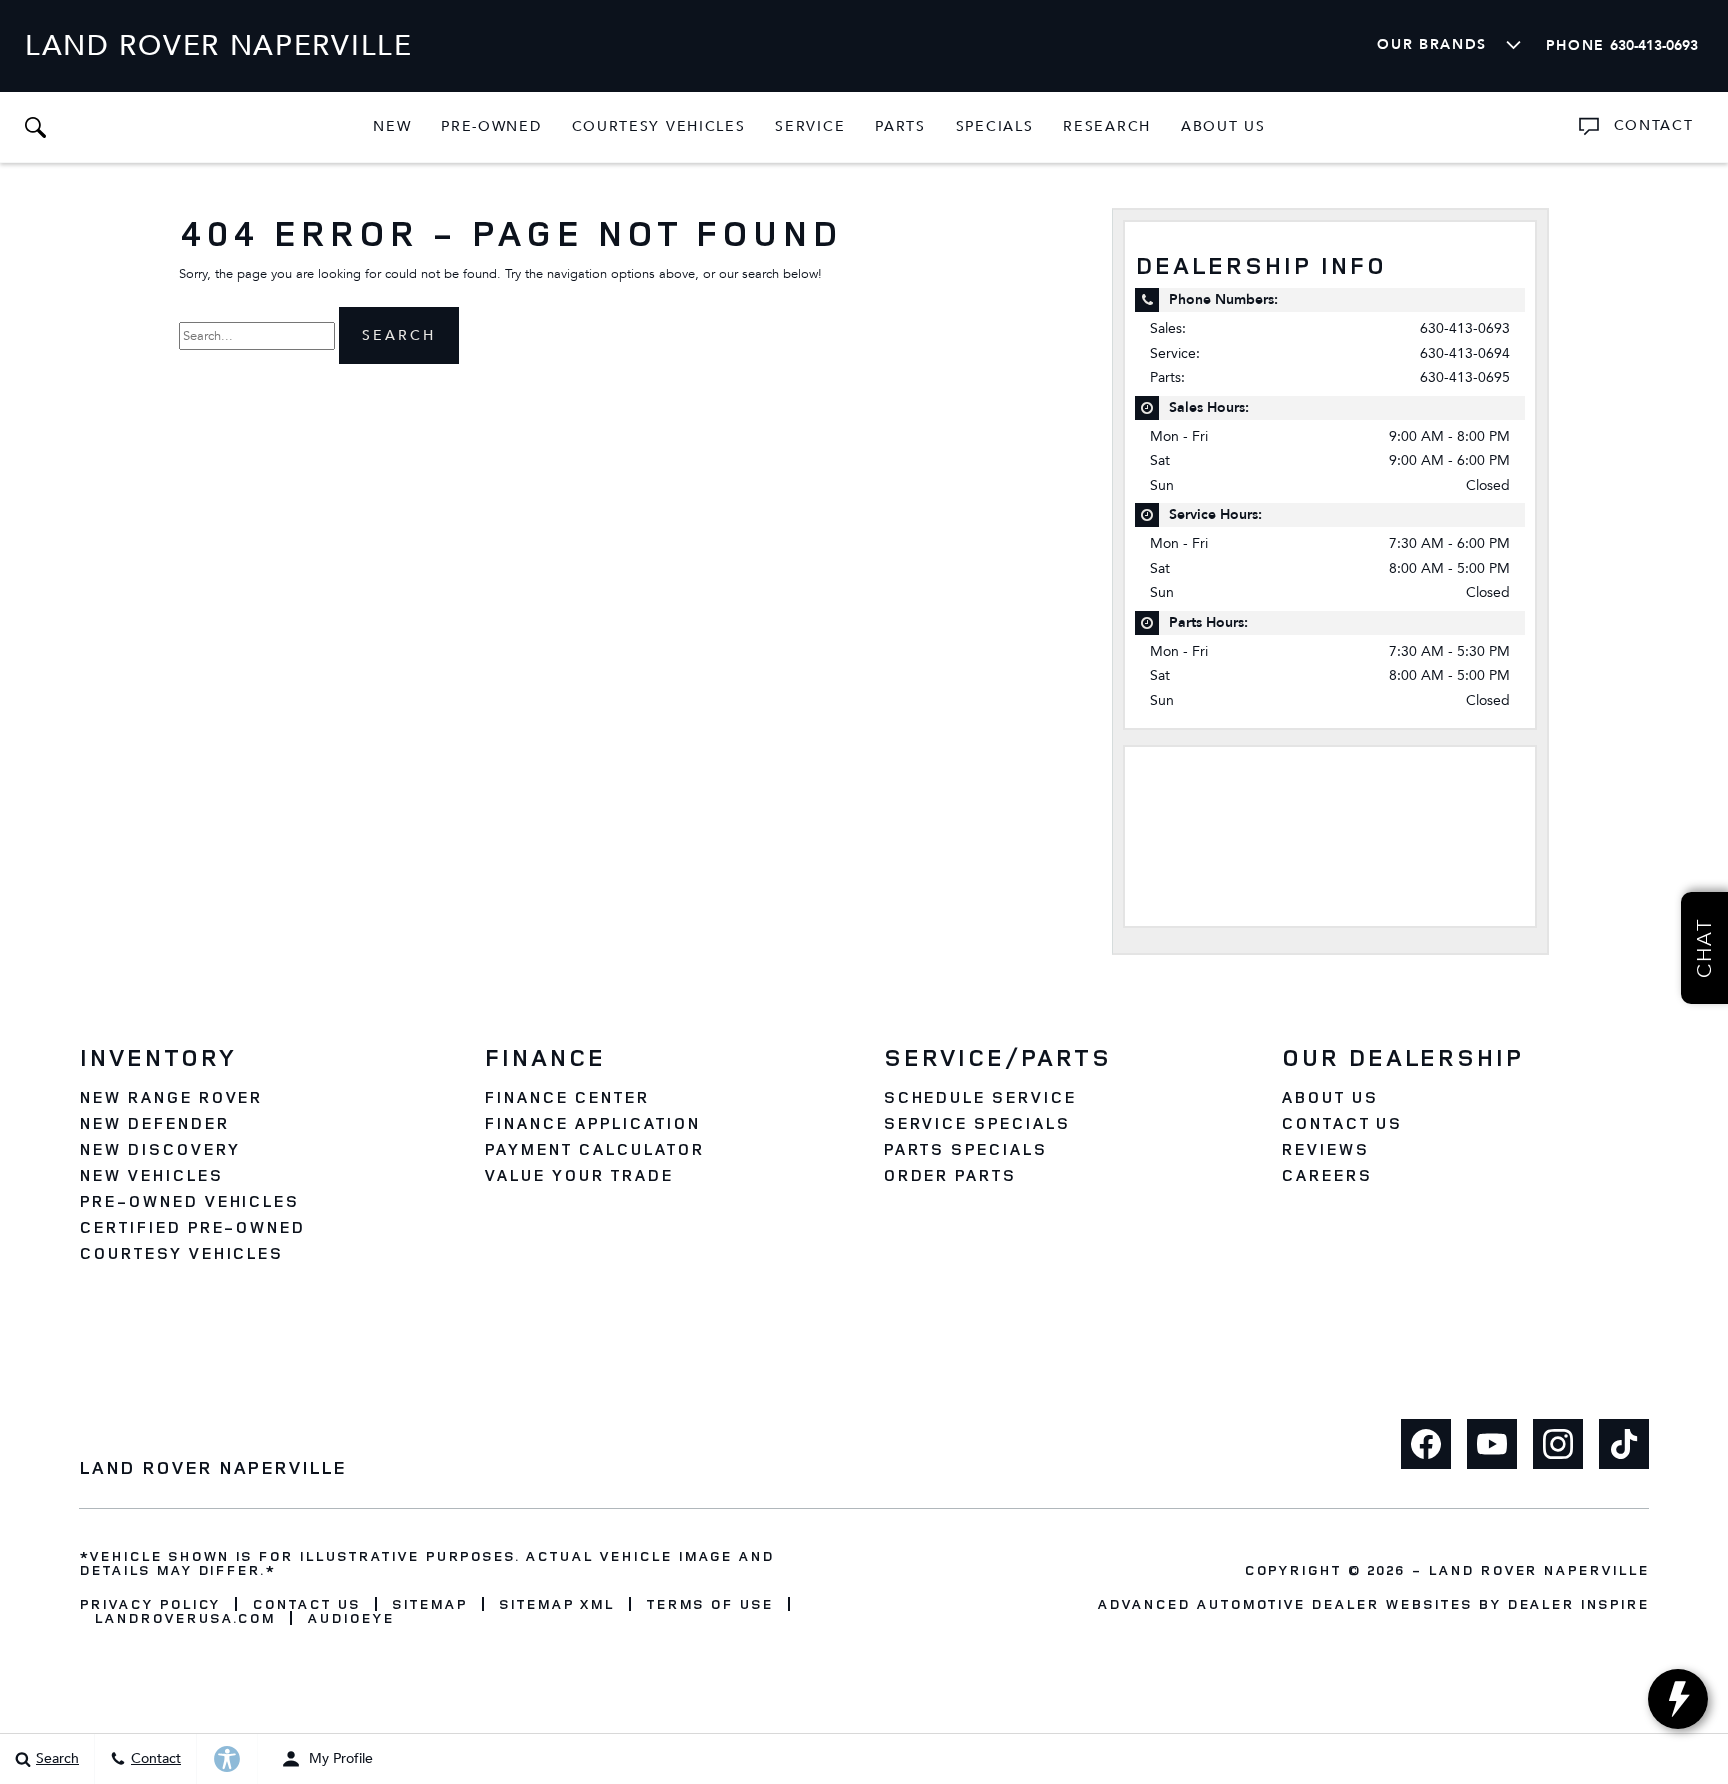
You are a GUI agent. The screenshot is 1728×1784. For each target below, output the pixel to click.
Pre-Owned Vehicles (189, 1201)
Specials (995, 126)
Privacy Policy (149, 1604)
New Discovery (159, 1149)
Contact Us (1342, 1123)
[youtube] (1492, 1444)
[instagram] (1558, 1444)
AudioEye (350, 1618)
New (392, 126)
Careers (1326, 1175)
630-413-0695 (1465, 377)
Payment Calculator (593, 1149)
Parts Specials (965, 1149)
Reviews (1325, 1149)
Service (810, 126)
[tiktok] (1624, 1444)
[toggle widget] (1678, 1699)
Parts (900, 126)
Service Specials (976, 1123)
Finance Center (566, 1097)
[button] (35, 127)
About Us (1223, 126)
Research (1106, 130)
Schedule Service (979, 1097)
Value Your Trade (578, 1175)
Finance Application (591, 1123)
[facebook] (1426, 1444)
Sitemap (429, 1604)
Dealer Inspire (1578, 1603)
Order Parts (950, 1175)
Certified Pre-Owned (192, 1227)
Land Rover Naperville (1538, 1569)
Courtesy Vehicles (659, 126)
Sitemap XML (557, 1604)
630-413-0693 (1465, 328)
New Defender (154, 1123)
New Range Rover (170, 1097)
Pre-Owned (491, 126)
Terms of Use (709, 1604)
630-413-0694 (1465, 353)
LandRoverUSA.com (184, 1618)
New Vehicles (151, 1175)
